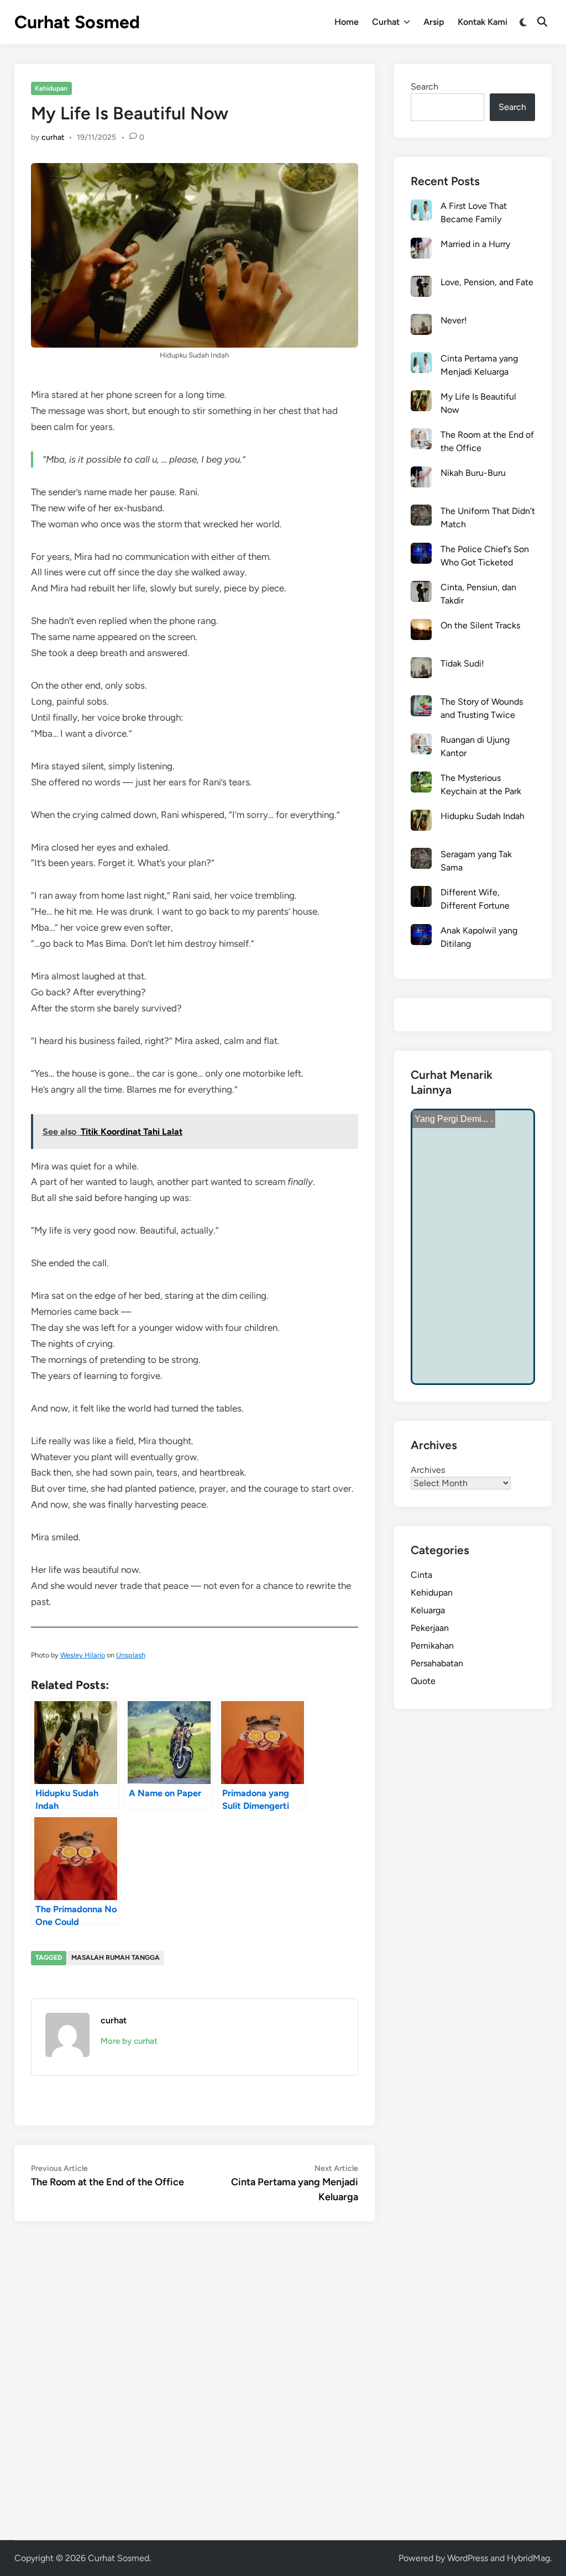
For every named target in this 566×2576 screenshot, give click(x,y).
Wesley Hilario (83, 1655)
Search (424, 86)
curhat (53, 137)
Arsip (434, 22)
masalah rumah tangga (116, 1958)
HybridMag (528, 2558)
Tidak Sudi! (462, 663)
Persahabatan (437, 1663)
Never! (454, 320)
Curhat (386, 22)
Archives (428, 1470)
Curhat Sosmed (77, 22)
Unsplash (131, 1655)
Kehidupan (51, 88)
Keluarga (428, 1610)
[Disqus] (195, 2379)
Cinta (421, 1575)
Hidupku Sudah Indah (483, 816)
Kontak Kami (483, 22)
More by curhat (129, 2041)
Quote (423, 1681)
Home (347, 22)
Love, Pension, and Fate (487, 282)
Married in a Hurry (475, 244)
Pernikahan (432, 1646)
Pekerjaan (430, 1628)
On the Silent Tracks (480, 625)
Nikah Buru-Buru (473, 473)
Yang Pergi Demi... (451, 1119)
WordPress (468, 2558)
